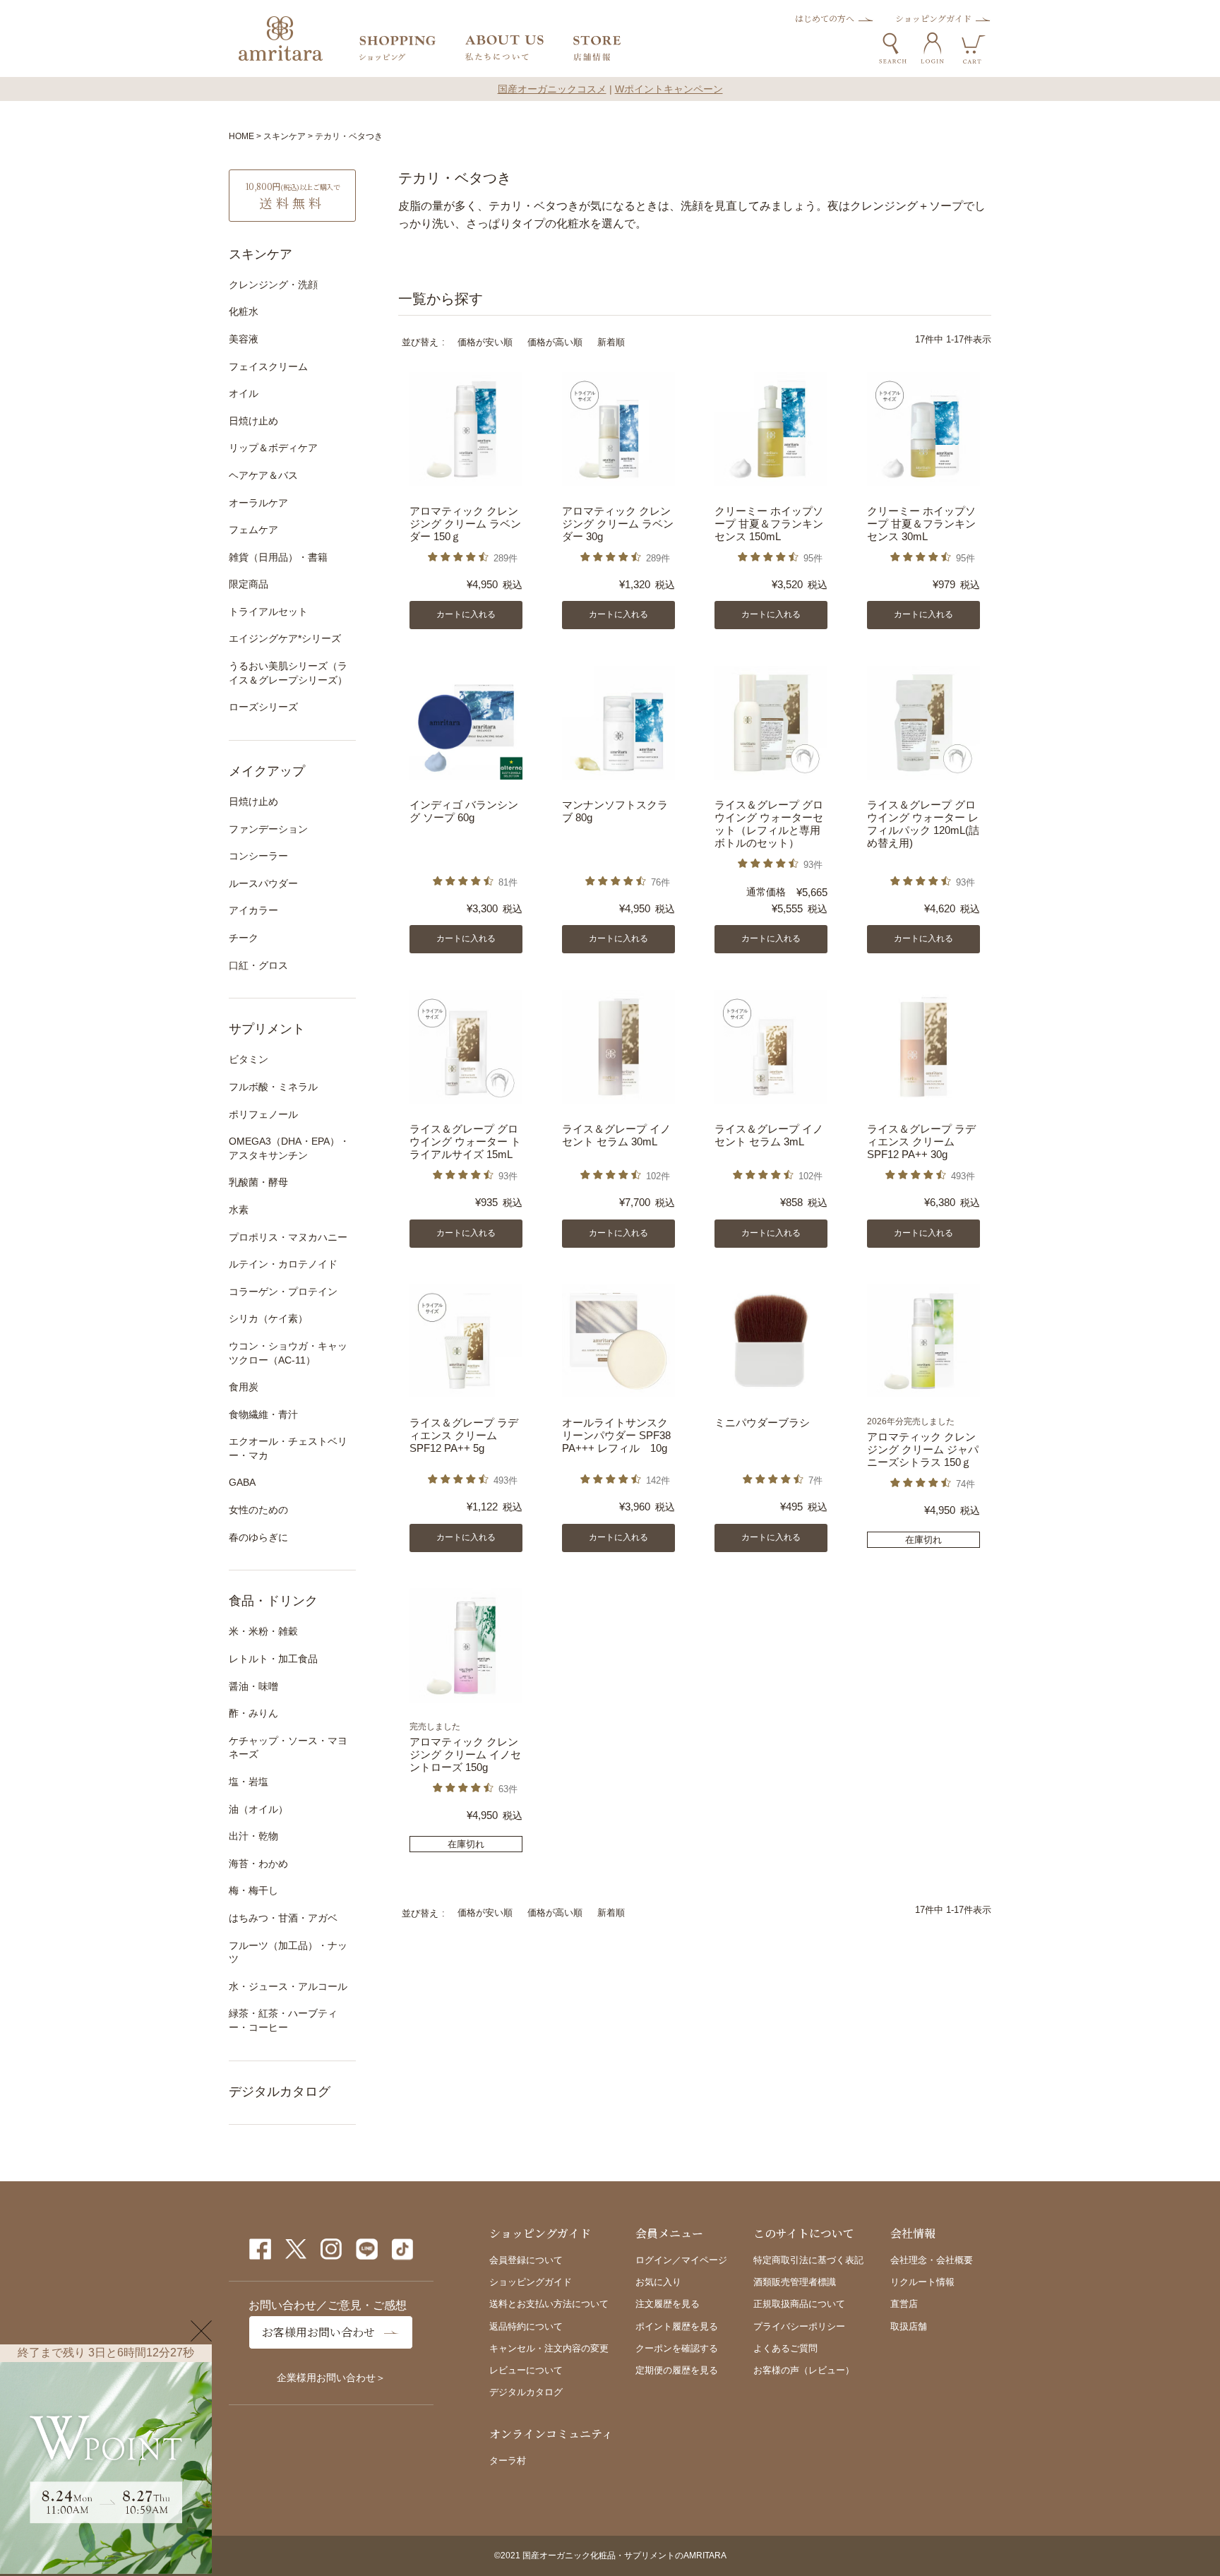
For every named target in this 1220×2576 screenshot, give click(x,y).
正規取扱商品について (799, 2304)
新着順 (611, 342)
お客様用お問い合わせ (318, 2332)
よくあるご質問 (785, 2348)
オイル (244, 393)
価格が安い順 (485, 342)
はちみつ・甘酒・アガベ (283, 1918)
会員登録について (526, 2260)
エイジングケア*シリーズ (285, 638)
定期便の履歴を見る (677, 2370)
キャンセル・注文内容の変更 (549, 2348)
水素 (239, 1210)
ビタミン (249, 1059)
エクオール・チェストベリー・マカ (288, 1448)
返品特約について (526, 2326)
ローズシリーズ (263, 707)
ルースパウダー (263, 883)
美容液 (244, 339)
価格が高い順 (555, 342)
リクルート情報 (922, 2282)
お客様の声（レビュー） (804, 2370)
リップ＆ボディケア (273, 448)
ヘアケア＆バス (263, 475)
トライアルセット (268, 612)
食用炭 (244, 1387)
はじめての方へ (825, 18)
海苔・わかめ (258, 1864)
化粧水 (244, 311)
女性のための (258, 1510)
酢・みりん (253, 1713)
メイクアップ (267, 771)
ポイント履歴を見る (677, 2326)
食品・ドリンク (273, 1601)
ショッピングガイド (933, 18)
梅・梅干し (253, 1890)
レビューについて (526, 2370)
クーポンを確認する (677, 2348)
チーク (244, 938)
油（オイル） (258, 1809)
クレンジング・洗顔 (273, 285)
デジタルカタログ (280, 2092)
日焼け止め (253, 421)
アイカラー (253, 910)
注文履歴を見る (668, 2304)
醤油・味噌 (253, 1686)
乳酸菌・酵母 (258, 1182)
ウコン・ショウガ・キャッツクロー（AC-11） (288, 1353)
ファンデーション (268, 829)
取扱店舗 (909, 2326)
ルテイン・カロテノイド (283, 1264)
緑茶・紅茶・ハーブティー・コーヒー (283, 2020)
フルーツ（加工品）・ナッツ (288, 1952)
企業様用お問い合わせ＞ (331, 2378)
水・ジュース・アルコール (288, 1986)
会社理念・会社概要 (932, 2260)
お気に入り (658, 2282)
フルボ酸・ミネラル (273, 1087)
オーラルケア (258, 503)
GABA (242, 1482)
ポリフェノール (263, 1114)
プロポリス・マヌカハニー (288, 1237)
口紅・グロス (258, 965)
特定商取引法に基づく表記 (808, 2260)
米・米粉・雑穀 (263, 1631)
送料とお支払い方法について (549, 2304)
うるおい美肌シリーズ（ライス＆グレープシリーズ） (288, 673)
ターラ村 (508, 2461)
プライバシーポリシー (799, 2326)
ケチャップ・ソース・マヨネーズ (288, 1748)
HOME (241, 136)
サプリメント (267, 1029)
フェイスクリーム (268, 366)
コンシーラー (258, 856)
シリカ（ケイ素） (268, 1318)
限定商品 (249, 584)
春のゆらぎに (258, 1537)
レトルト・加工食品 (273, 1659)
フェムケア (253, 530)
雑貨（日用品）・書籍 (278, 557)
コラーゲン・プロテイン (283, 1292)
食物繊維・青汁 (263, 1414)
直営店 (904, 2304)
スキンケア (285, 136)
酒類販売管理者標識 (795, 2282)
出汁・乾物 (253, 1836)
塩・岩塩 (249, 1782)
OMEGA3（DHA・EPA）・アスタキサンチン (289, 1148)
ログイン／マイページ (681, 2260)
